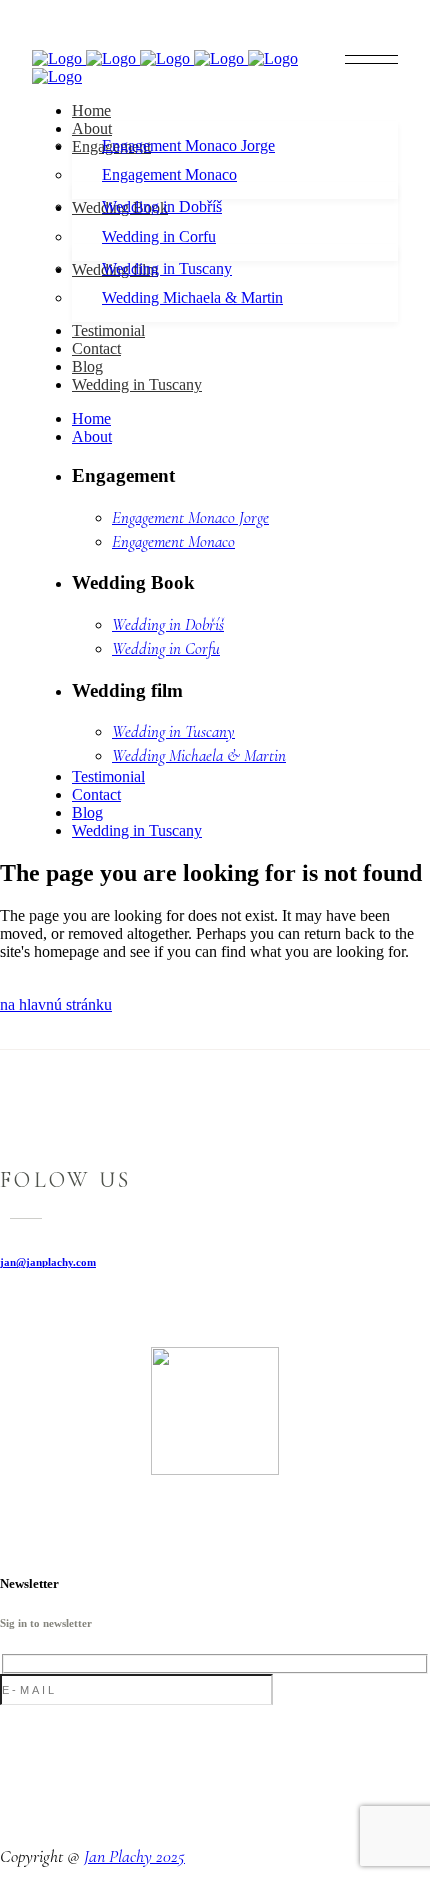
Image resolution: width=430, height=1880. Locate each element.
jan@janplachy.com (48, 1262)
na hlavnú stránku (56, 1004)
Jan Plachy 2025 (134, 1856)
